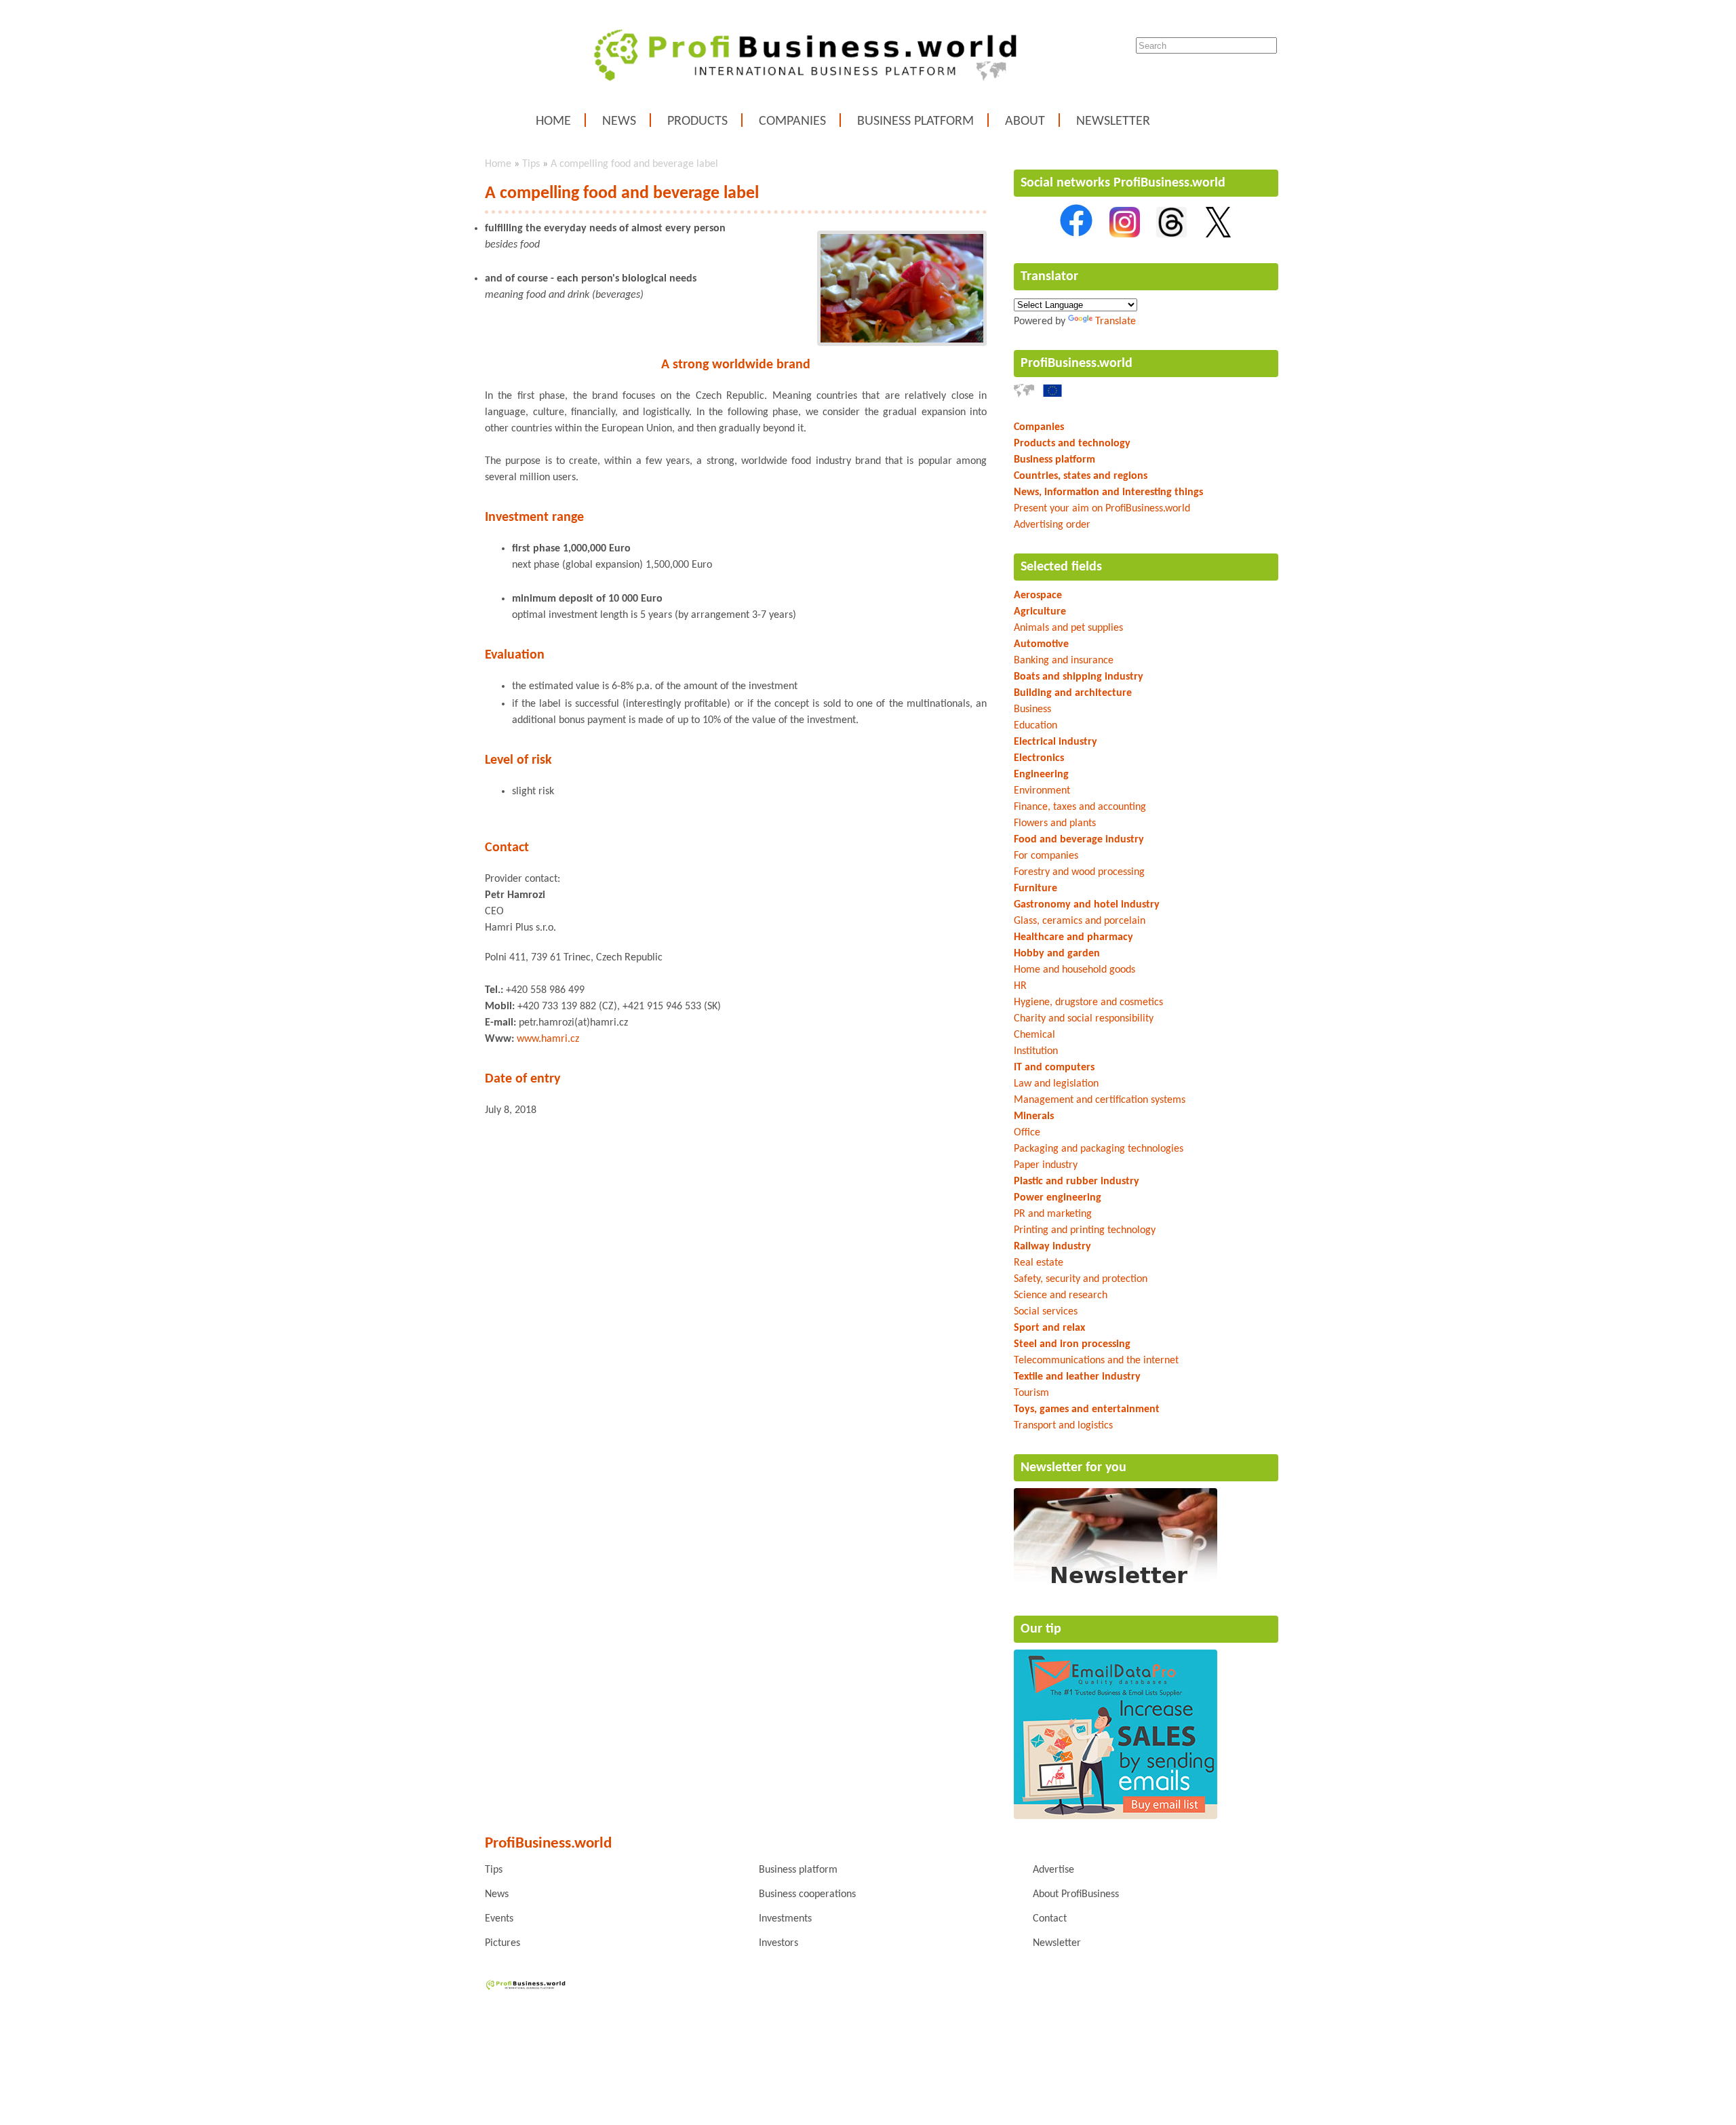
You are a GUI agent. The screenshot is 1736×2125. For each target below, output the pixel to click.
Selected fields (1061, 567)
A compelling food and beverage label (634, 164)
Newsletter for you (1073, 1468)
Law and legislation (1056, 1084)
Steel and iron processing (1072, 1344)
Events (499, 1919)
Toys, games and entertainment (1087, 1409)
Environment (1042, 791)
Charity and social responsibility (1084, 1019)
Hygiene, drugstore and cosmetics (1088, 1002)
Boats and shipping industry (1079, 677)
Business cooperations (807, 1894)
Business (1032, 709)
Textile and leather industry (1077, 1377)
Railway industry (1052, 1247)
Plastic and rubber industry (1077, 1182)
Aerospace (1038, 596)
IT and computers (1054, 1068)
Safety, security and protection (1081, 1279)
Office (1027, 1133)
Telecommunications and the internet (1096, 1361)
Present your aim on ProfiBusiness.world (1102, 509)
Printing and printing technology (1085, 1230)
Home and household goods (1074, 970)
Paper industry (1046, 1165)
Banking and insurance (1064, 661)
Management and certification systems (1100, 1100)
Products (697, 121)
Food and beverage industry (1079, 840)
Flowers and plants (1055, 823)
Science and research (1061, 1295)
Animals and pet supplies (1068, 628)
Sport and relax (1049, 1328)
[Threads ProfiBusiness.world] (1171, 235)
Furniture (1035, 889)
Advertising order (1052, 525)
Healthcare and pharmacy (1073, 937)
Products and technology (1072, 444)
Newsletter (1113, 121)
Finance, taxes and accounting (1080, 807)
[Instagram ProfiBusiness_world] (1125, 235)
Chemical (1034, 1035)
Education (1035, 726)
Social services (1046, 1312)
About (1025, 121)
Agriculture (1040, 612)
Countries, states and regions (1081, 476)
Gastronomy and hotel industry (1087, 905)
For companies (1046, 856)
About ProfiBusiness (1076, 1894)
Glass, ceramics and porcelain (1080, 921)
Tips (531, 164)
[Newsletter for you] (1116, 1587)
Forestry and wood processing (1079, 872)
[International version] (1024, 395)
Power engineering (1058, 1198)
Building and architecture (1073, 693)
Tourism (1031, 1393)
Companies (792, 121)
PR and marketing (1053, 1214)
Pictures (502, 1943)
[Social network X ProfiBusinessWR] (1218, 235)
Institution (1036, 1051)
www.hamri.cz (548, 1039)
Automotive (1041, 644)
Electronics (1039, 758)
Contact (1050, 1919)
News (619, 121)
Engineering (1041, 775)
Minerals (1034, 1116)
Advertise (1053, 1870)
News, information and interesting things (1108, 492)
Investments (785, 1919)
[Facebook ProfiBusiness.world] (1076, 235)
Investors (778, 1943)
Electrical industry (1056, 742)
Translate (1116, 321)
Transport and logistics (1063, 1426)
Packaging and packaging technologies (1099, 1149)
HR (1020, 986)
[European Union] (1052, 395)
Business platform (915, 121)
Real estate (1039, 1263)
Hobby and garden (1057, 954)
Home (553, 121)
